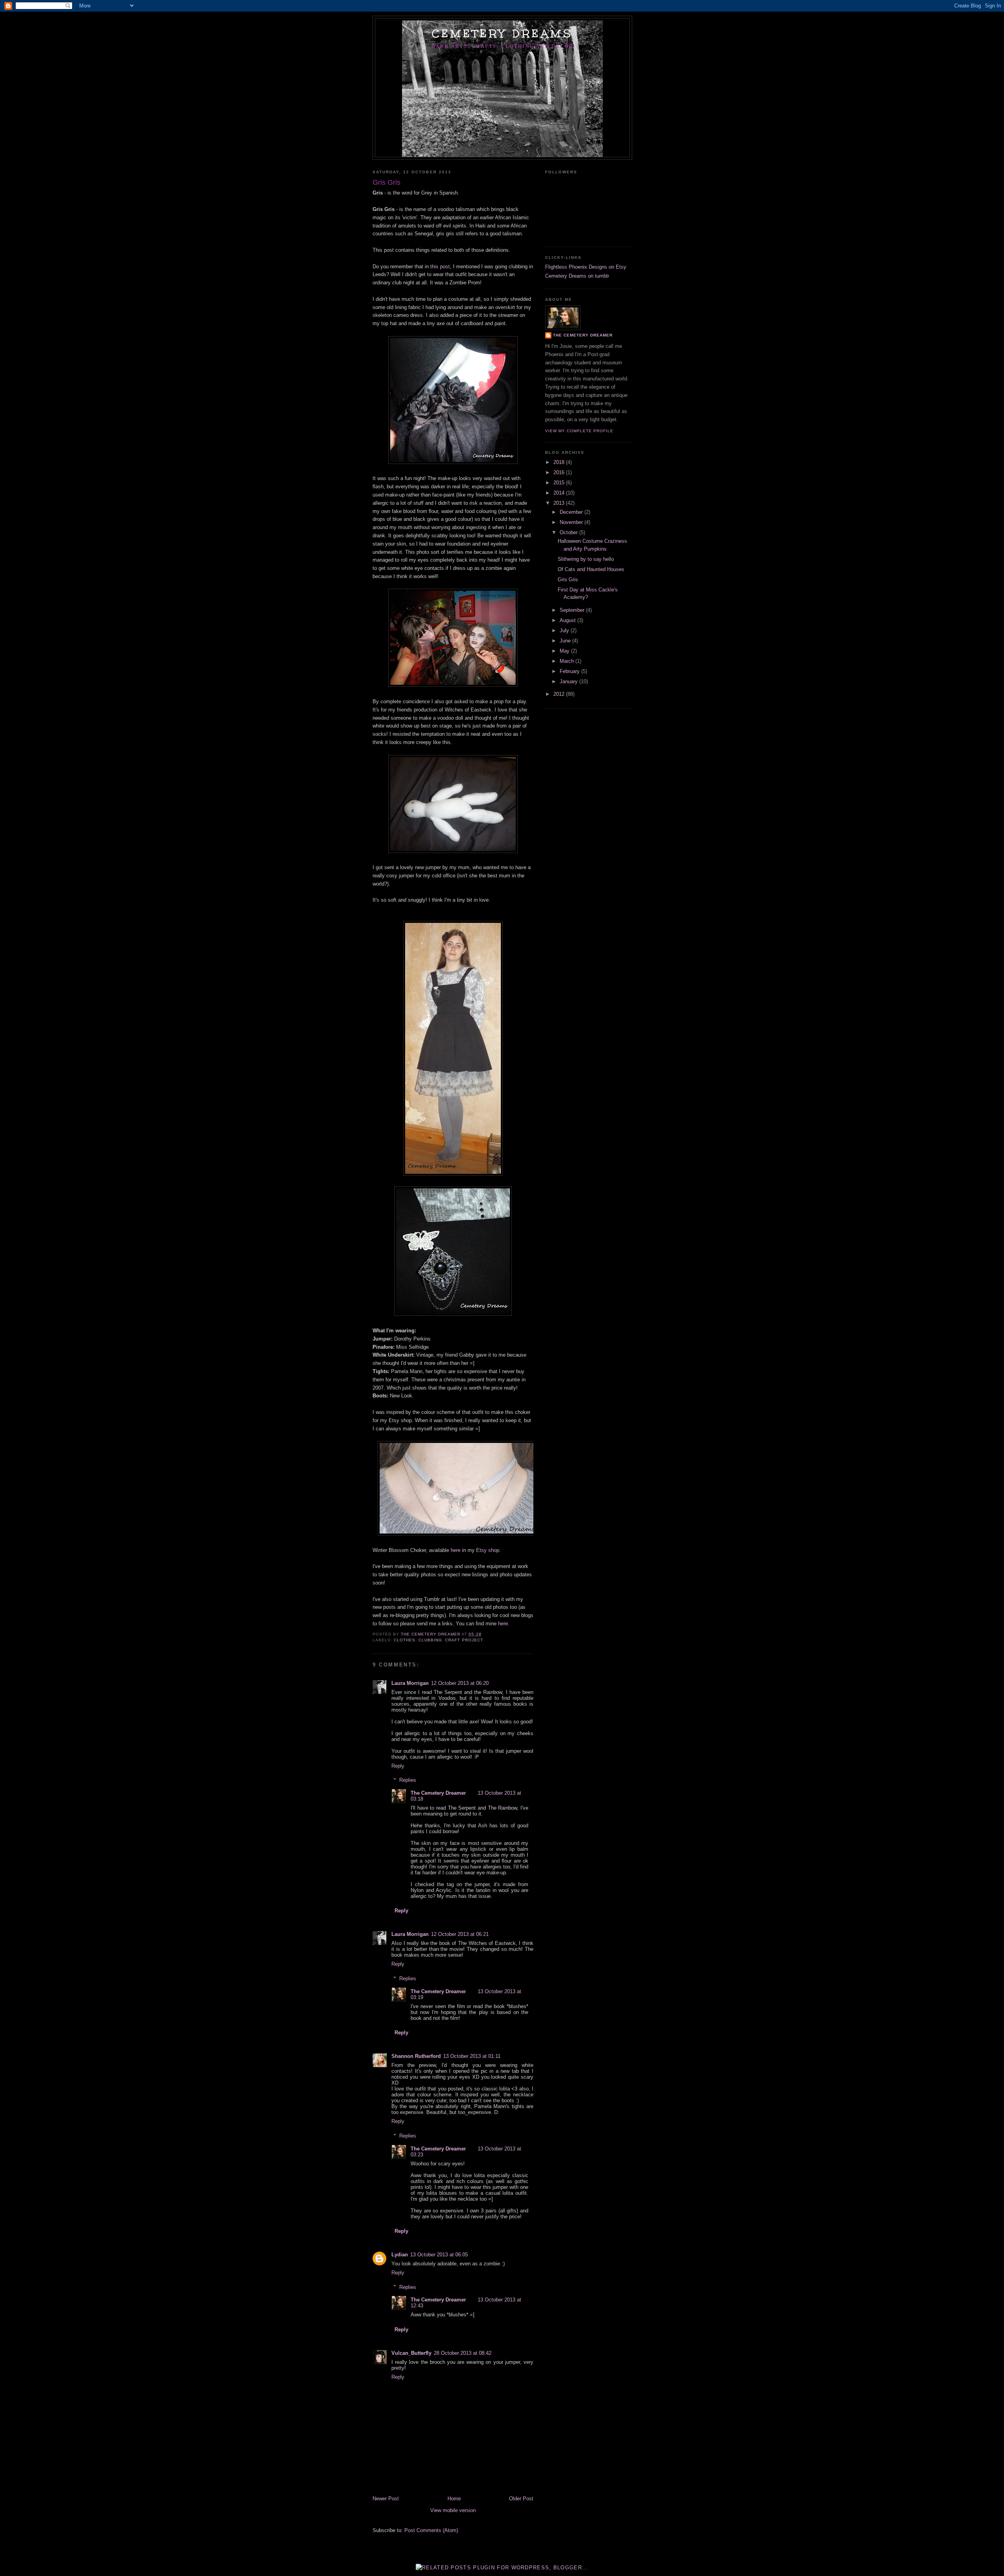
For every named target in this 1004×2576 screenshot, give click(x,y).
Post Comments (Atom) (431, 2530)
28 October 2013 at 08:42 (463, 2353)
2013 (560, 503)
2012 (560, 694)
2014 (560, 493)
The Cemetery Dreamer (438, 1793)
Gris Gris (568, 579)
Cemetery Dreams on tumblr (577, 276)
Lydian (400, 2255)
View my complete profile (579, 431)
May (565, 651)
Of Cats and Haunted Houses (591, 569)
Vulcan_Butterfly (411, 2353)
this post (440, 267)
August (568, 620)
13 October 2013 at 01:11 (472, 2056)
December (572, 512)
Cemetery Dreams (502, 33)
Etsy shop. (488, 1550)
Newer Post (386, 2499)
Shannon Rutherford (416, 2056)
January (569, 681)
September (573, 610)
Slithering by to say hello (586, 559)
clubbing (430, 1640)
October (569, 532)
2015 (560, 483)
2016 (560, 472)
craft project (464, 1640)
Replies (408, 1780)
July (565, 630)
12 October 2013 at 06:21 (460, 1934)
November (572, 522)
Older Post (521, 2499)
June (566, 641)
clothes (405, 1640)
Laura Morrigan (410, 1683)
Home (454, 2499)
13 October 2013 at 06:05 (439, 2255)
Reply (398, 1766)
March (567, 661)
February (570, 671)
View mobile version (453, 2510)
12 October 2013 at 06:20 (460, 1683)
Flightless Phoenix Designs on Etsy (586, 267)
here (456, 1550)
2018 (560, 462)
